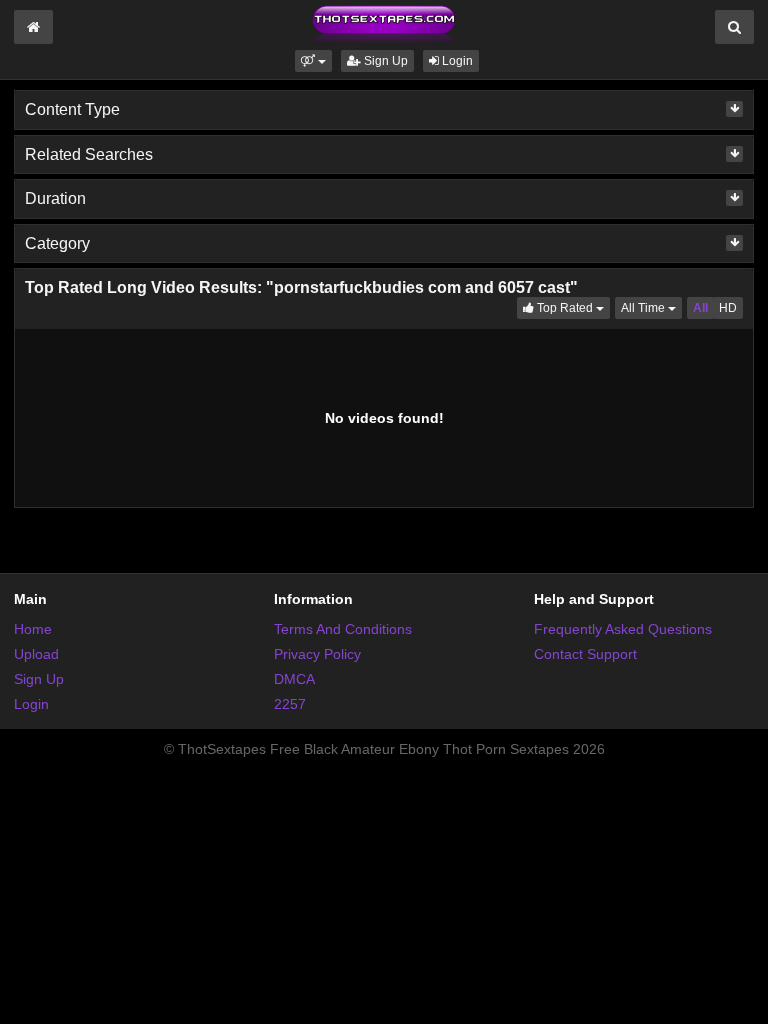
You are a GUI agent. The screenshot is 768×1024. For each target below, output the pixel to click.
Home (33, 629)
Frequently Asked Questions (623, 629)
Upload (36, 654)
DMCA (294, 679)
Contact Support (585, 654)
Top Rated (572, 307)
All (700, 308)
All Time (651, 307)
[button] (313, 61)
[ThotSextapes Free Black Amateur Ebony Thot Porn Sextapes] (384, 24)
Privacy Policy (317, 654)
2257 (290, 704)
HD (728, 308)
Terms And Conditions (343, 629)
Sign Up (384, 61)
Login (456, 61)
